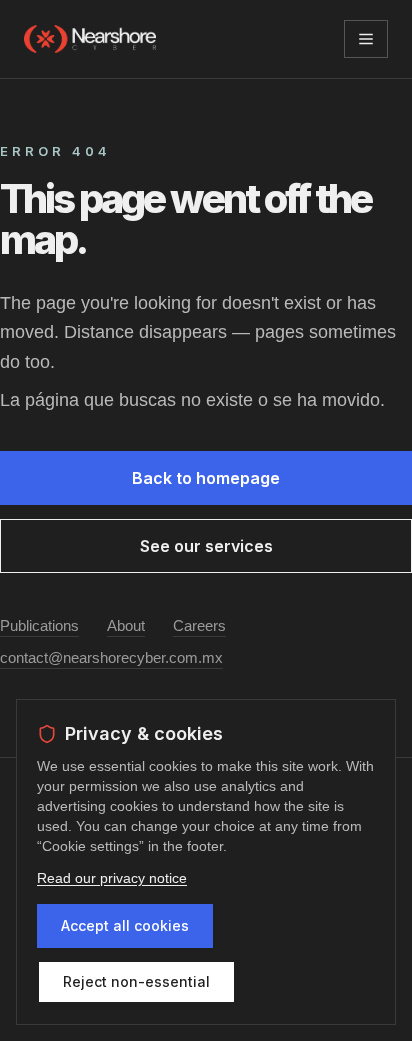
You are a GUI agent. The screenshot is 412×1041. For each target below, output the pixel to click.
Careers (199, 625)
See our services (206, 546)
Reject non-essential (136, 981)
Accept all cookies (125, 925)
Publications (39, 625)
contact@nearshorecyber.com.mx (111, 657)
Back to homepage (206, 478)
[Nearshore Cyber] (90, 39)
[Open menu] (366, 39)
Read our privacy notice (112, 878)
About (126, 625)
